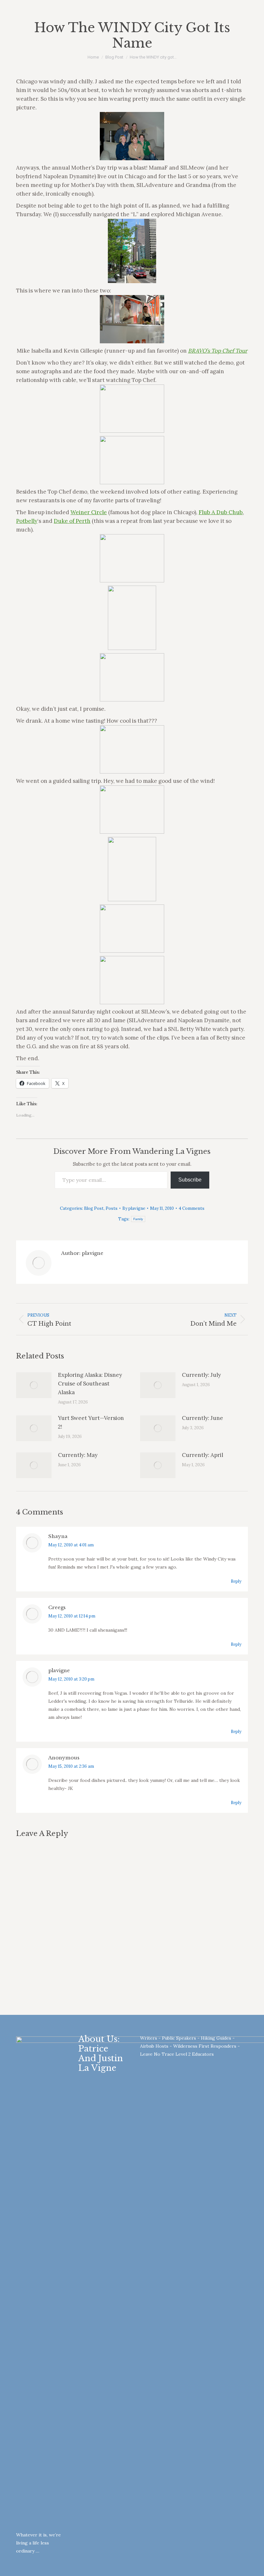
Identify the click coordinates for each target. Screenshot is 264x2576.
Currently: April (203, 1455)
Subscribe (190, 1180)
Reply (236, 1581)
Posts (112, 1208)
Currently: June (203, 1418)
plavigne (59, 1670)
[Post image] (34, 1385)
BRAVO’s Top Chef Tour (218, 351)
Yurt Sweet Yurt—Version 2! (91, 1422)
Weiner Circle (89, 512)
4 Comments (192, 1208)
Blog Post (94, 1208)
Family (138, 1219)
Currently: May (78, 1455)
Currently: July (201, 1375)
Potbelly (27, 521)
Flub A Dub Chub (221, 512)
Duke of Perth (72, 521)
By (134, 1208)
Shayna (58, 1536)
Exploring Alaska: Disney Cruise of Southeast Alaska (90, 1384)
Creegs (57, 1607)
